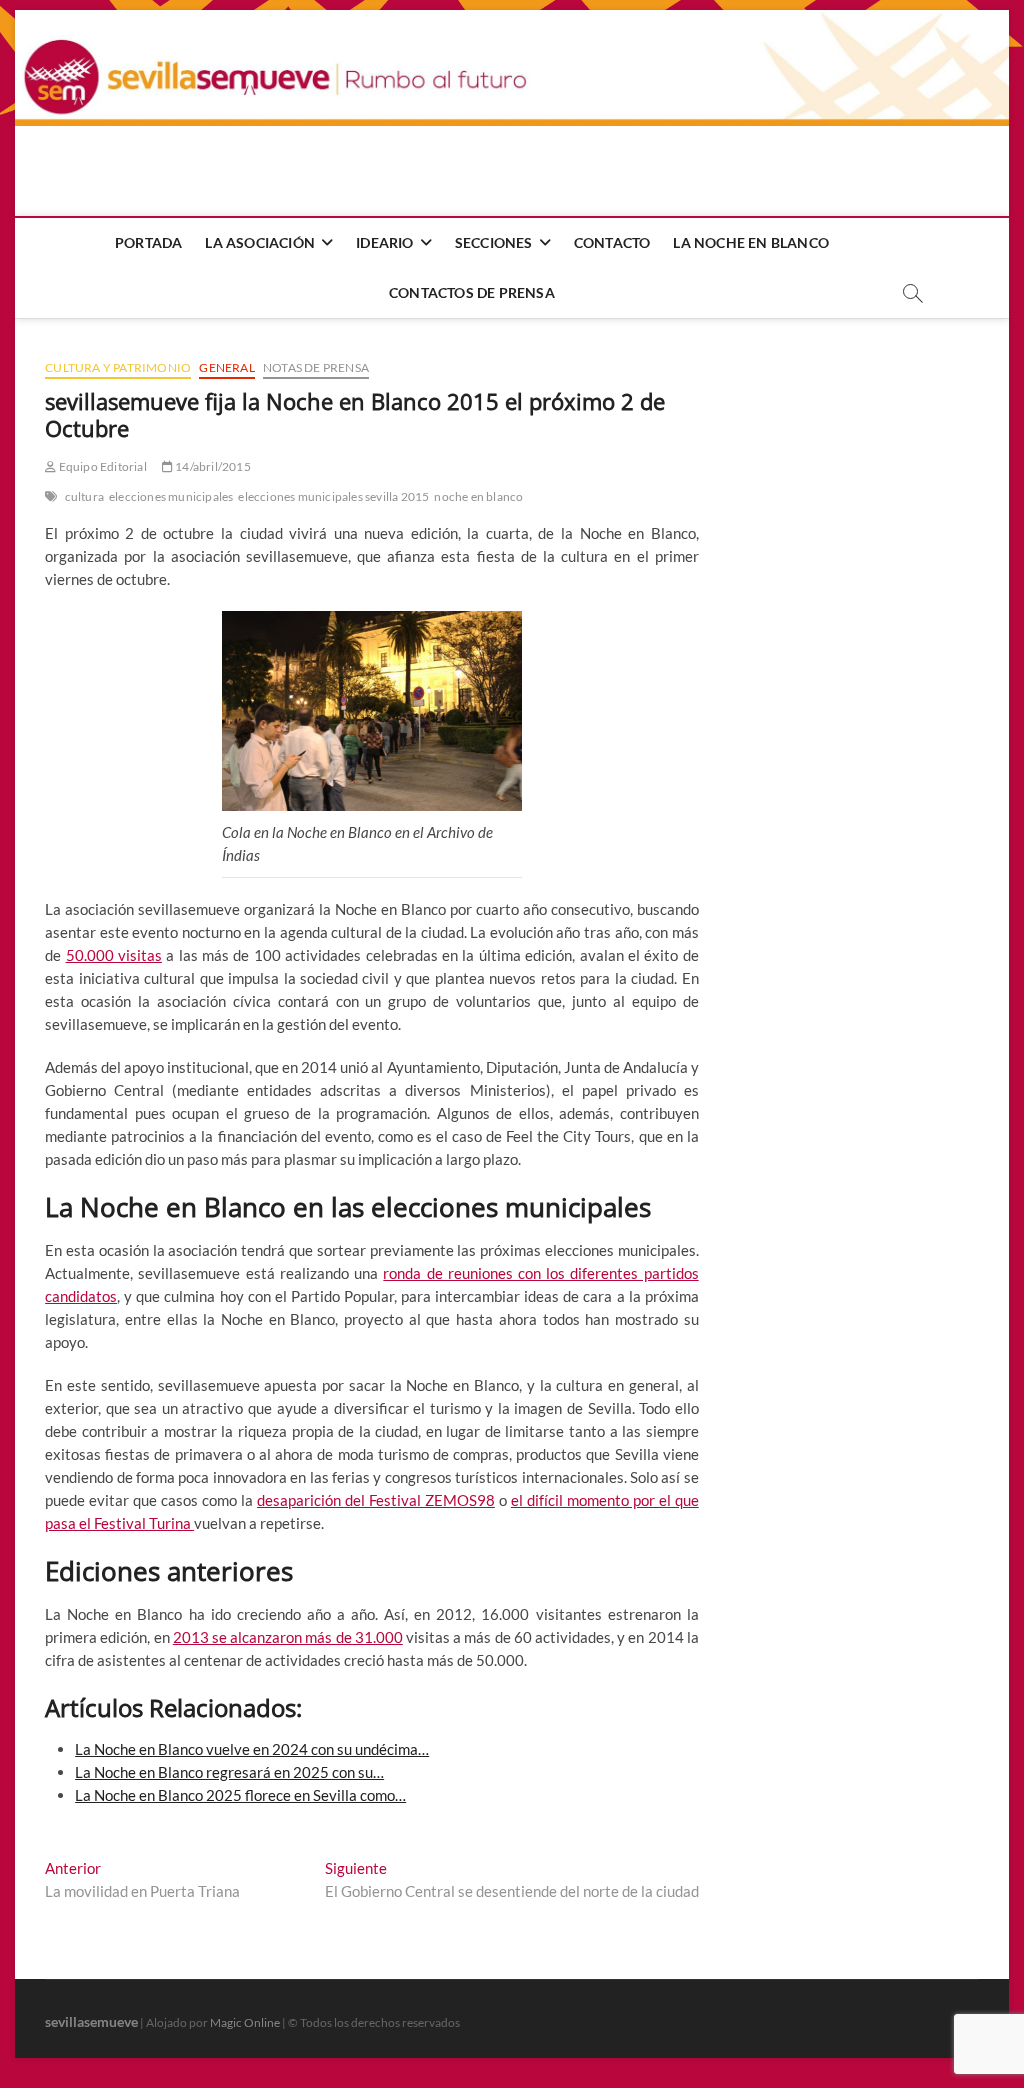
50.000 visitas (114, 955)
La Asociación (260, 242)
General (226, 367)
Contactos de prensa (472, 292)
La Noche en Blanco (751, 242)
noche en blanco (478, 496)
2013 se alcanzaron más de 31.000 (288, 1637)
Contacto (612, 242)
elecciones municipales (171, 496)
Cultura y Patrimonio (118, 367)
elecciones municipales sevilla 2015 (333, 496)
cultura (84, 496)
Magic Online (245, 2022)
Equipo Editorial (101, 466)
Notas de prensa (316, 367)
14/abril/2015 (212, 466)
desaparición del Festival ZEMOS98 (376, 1500)
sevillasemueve (91, 2021)
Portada (148, 242)
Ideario (384, 242)
